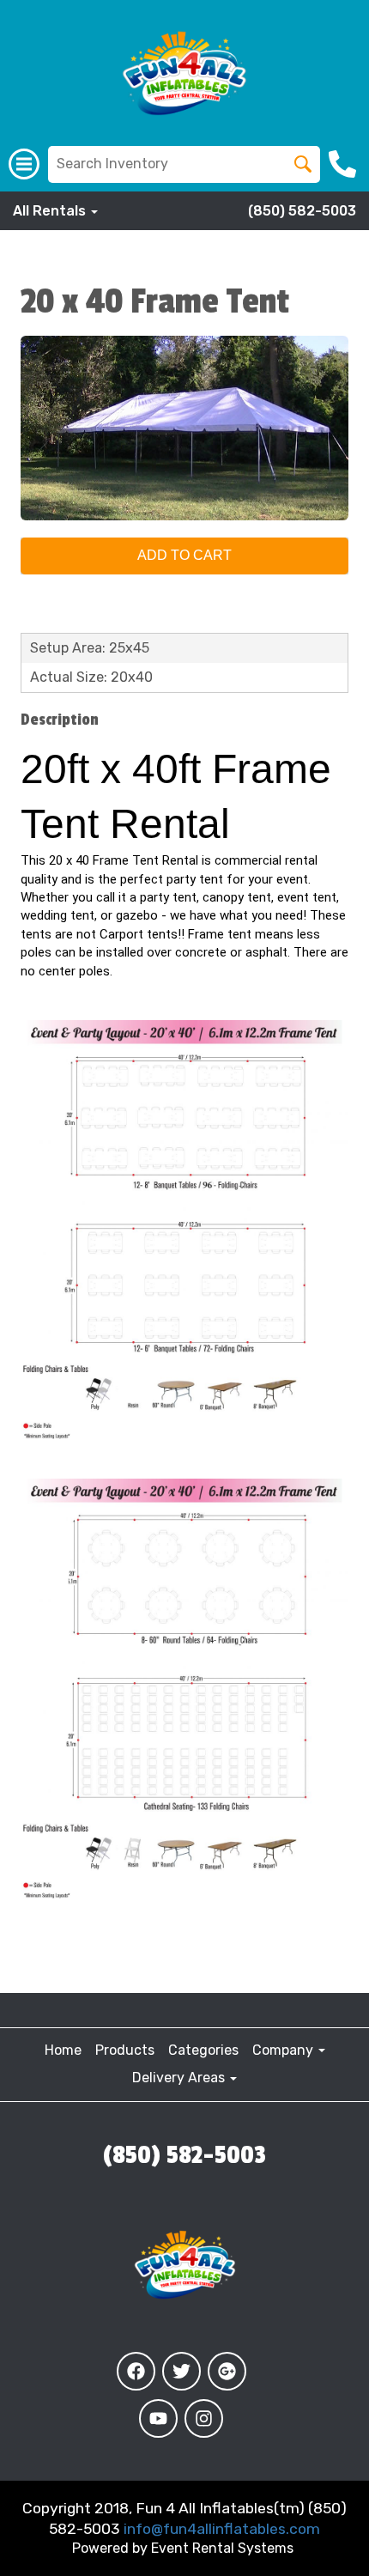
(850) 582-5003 (302, 211)
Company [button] (284, 2050)
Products (125, 2050)
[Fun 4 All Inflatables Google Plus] (227, 2371)
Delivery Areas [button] (180, 2078)
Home (63, 2050)
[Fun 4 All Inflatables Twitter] (181, 2371)
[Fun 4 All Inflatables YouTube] (158, 2418)
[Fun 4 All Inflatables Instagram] (204, 2418)
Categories (203, 2050)
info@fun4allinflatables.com (222, 2529)
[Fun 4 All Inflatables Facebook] (136, 2371)
